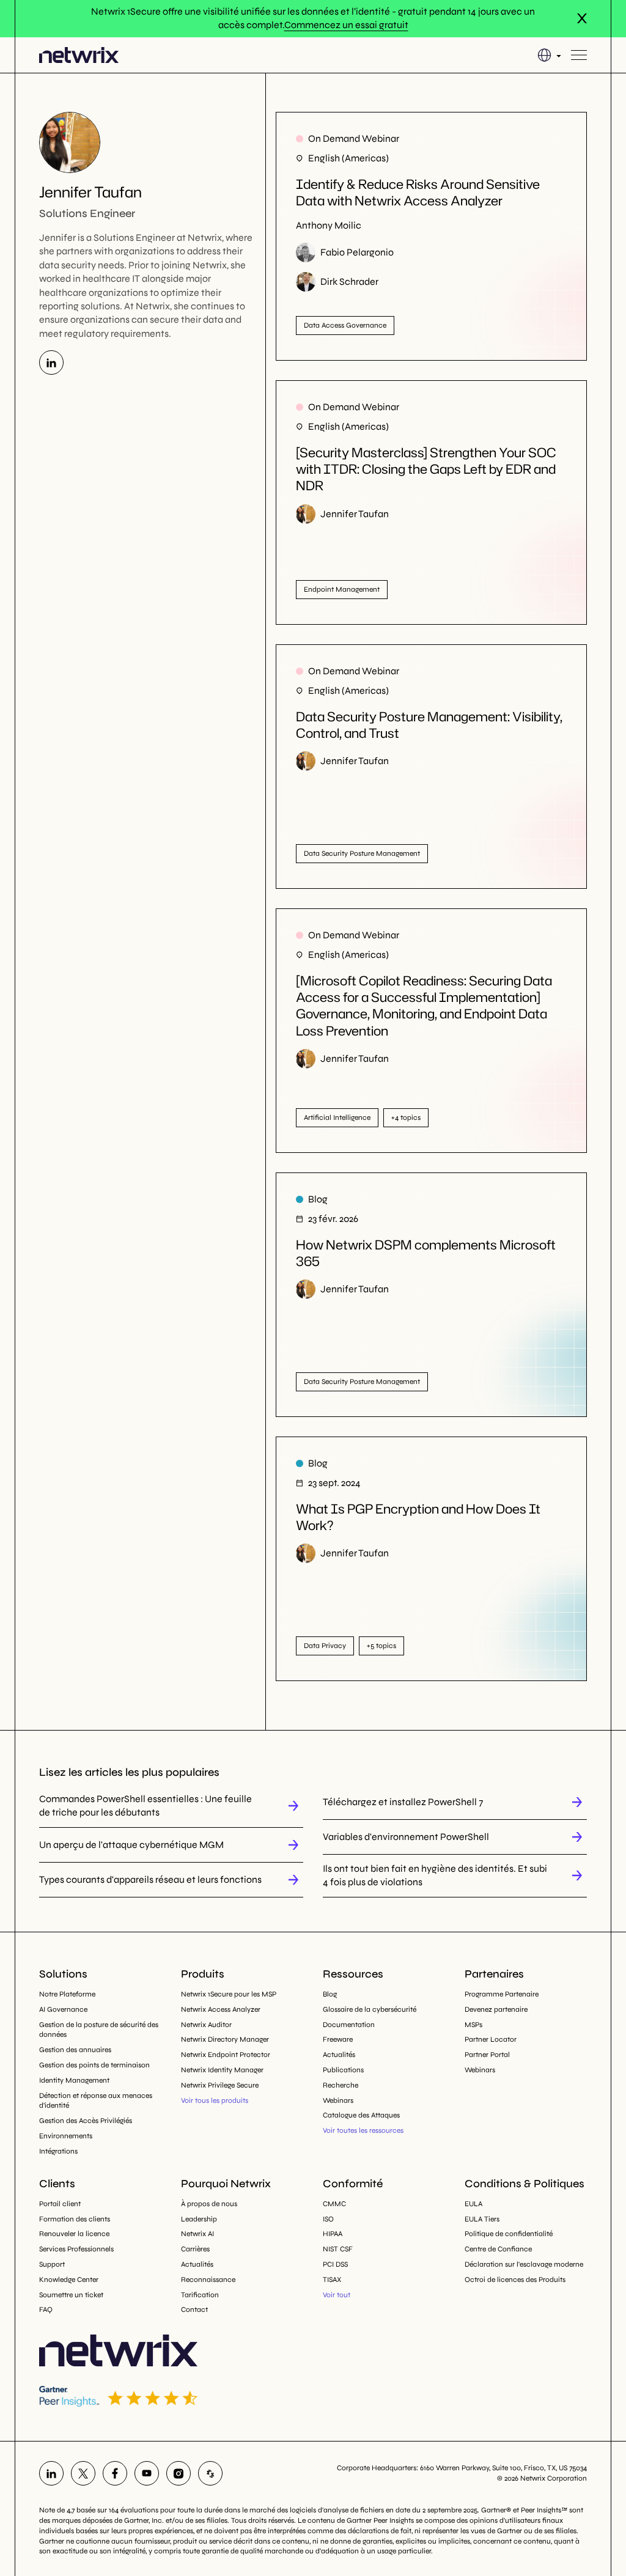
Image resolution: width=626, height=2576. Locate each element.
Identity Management (74, 2080)
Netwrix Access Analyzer (221, 2009)
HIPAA (333, 2234)
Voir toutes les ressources (363, 2130)
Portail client (60, 2204)
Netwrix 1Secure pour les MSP (229, 1994)
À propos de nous (209, 2204)
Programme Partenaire (502, 1994)
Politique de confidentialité (509, 2234)
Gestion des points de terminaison (94, 2065)
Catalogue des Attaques (361, 2115)
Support (52, 2264)
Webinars (338, 2100)
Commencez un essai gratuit (346, 25)
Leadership (199, 2219)
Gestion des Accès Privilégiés (86, 2121)
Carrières (195, 2249)
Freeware (338, 2039)
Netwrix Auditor (206, 2025)
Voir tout (337, 2295)
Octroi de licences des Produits (515, 2280)
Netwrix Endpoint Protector (226, 2055)
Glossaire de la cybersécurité (370, 2009)
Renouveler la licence (74, 2234)
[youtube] (147, 2473)
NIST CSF (338, 2249)
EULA (473, 2204)
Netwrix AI (197, 2234)
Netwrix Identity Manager (222, 2070)
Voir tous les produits (215, 2100)
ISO (328, 2219)
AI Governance (63, 2009)
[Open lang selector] (549, 55)
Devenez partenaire (496, 2009)
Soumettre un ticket (71, 2295)
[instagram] (179, 2473)
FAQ (46, 2309)
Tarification (200, 2295)
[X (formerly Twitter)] (83, 2473)
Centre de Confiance (498, 2249)
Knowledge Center (69, 2280)
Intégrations (58, 2151)
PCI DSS (335, 2264)
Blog (330, 1994)
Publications (343, 2070)
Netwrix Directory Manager (225, 2039)
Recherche (341, 2085)
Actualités (339, 2055)
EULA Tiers (482, 2219)
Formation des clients (75, 2219)
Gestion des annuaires (75, 2050)
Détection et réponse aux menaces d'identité (96, 2101)
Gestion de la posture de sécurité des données (99, 2030)
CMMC (334, 2204)
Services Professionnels (76, 2249)
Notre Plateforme (67, 1994)
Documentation (349, 2025)
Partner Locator (491, 2039)
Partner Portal (487, 2055)
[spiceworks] (210, 2473)
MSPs (473, 2025)
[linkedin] (51, 2473)
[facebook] (115, 2473)
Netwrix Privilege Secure (220, 2085)
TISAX (332, 2280)
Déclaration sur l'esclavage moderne (524, 2264)
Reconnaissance (208, 2280)
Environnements (66, 2136)
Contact (194, 2309)
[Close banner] (582, 18)
